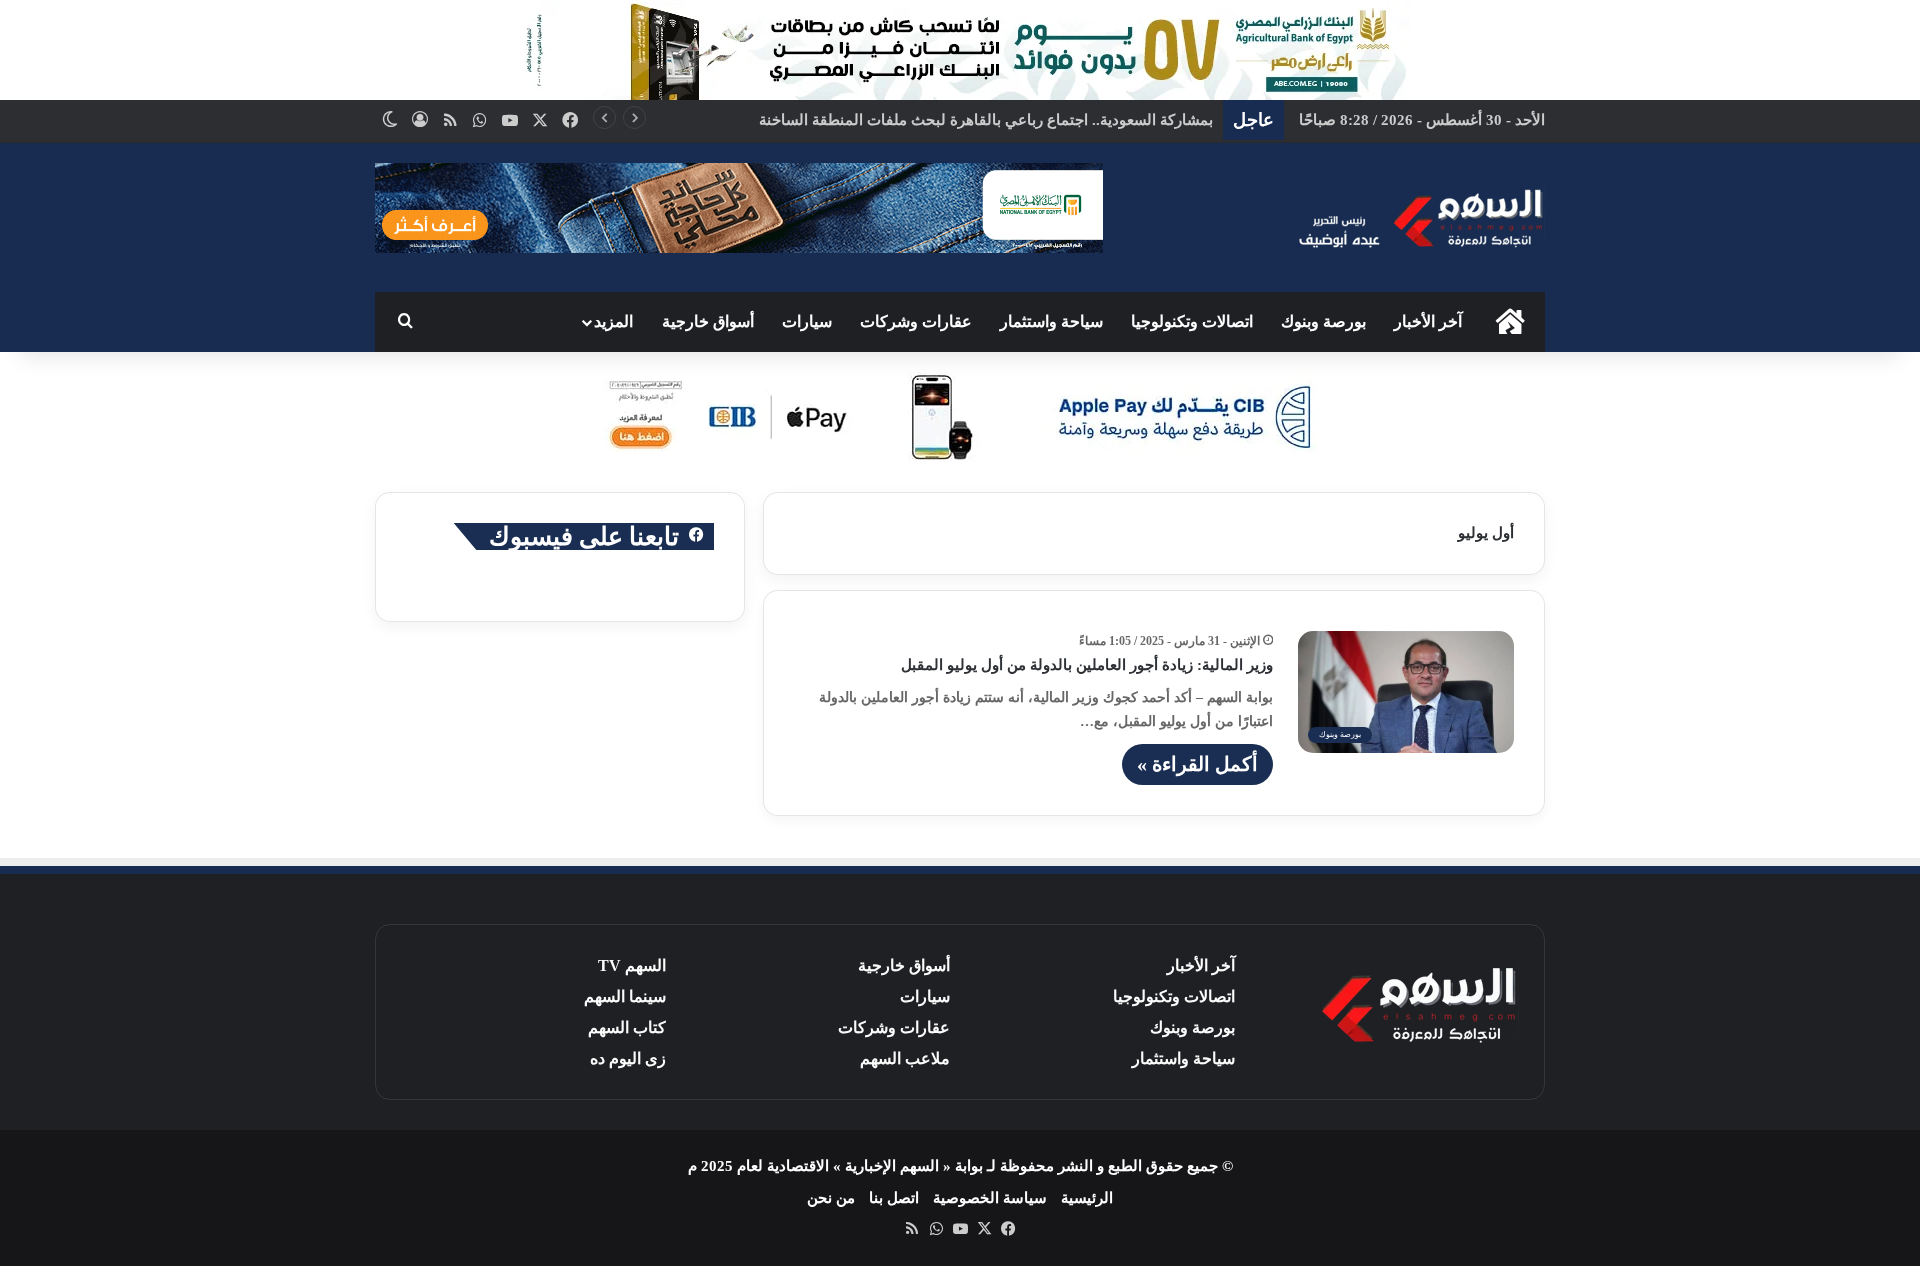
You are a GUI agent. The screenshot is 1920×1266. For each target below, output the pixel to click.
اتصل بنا (894, 1198)
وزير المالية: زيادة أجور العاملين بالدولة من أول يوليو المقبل (1087, 665)
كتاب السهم (627, 1027)
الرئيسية (1087, 1198)
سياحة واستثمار (1051, 321)
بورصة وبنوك (1323, 321)
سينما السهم (625, 996)
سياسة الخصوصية (990, 1198)
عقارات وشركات (916, 321)
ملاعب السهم (905, 1058)
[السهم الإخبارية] (1420, 217)
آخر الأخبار (1428, 321)
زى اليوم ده (628, 1058)
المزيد (613, 321)
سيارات (807, 321)
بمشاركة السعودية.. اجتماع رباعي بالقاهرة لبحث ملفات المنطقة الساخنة (986, 120)
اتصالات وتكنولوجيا (1192, 321)
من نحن (831, 1198)
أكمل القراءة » (1197, 764)
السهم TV (632, 965)
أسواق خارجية (708, 321)
